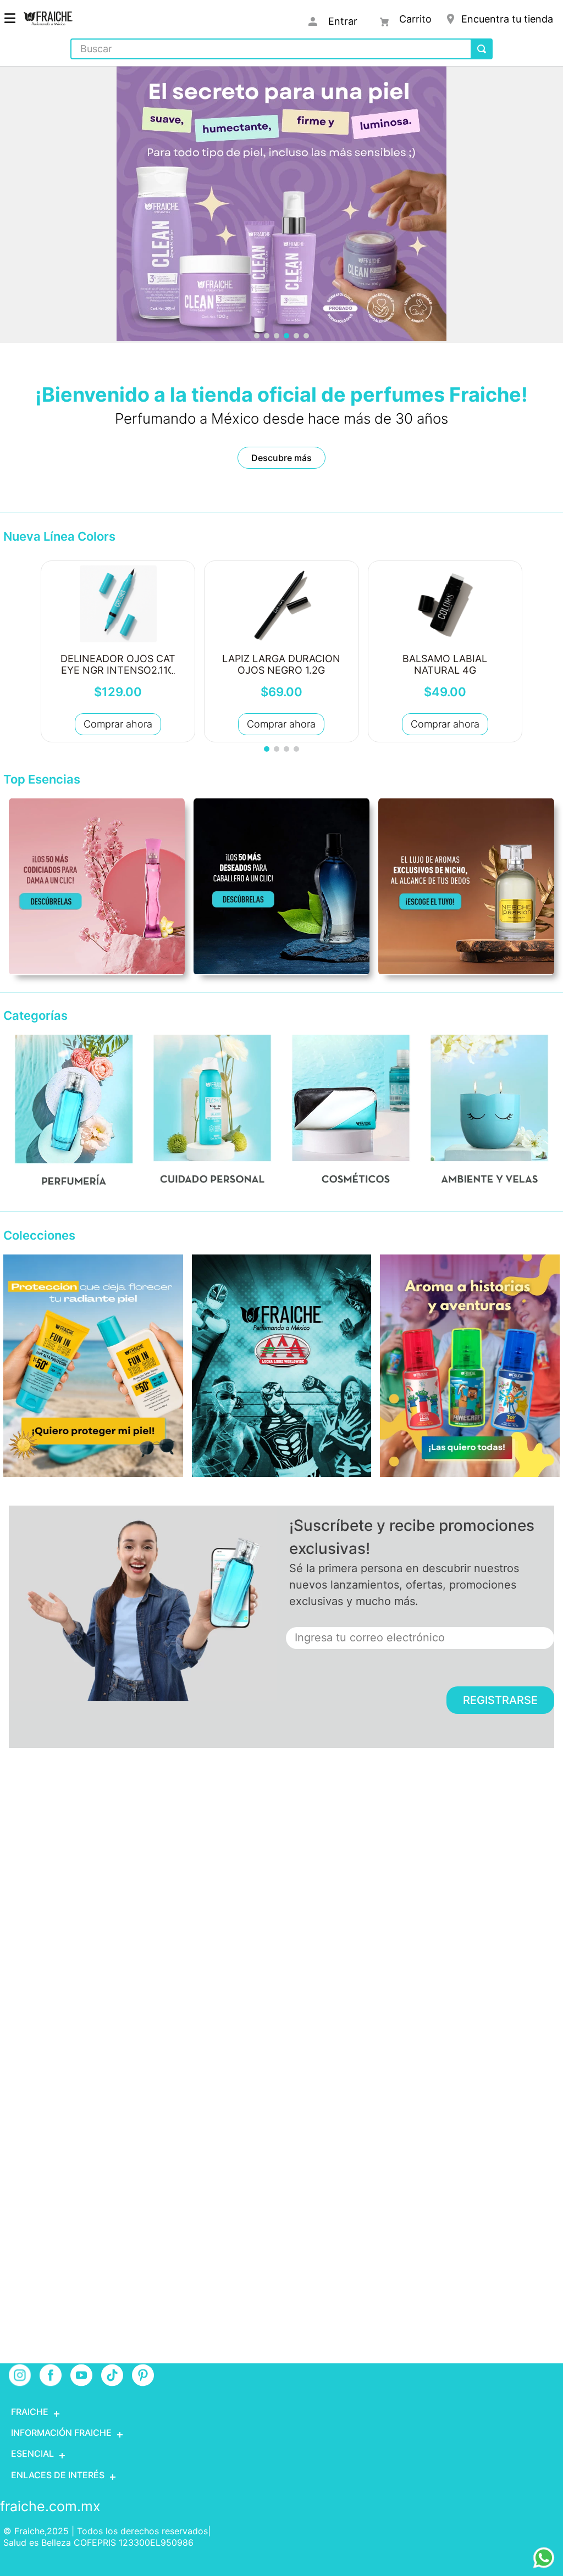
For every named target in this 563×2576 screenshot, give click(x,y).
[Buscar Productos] (482, 49)
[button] (257, 336)
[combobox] (281, 49)
